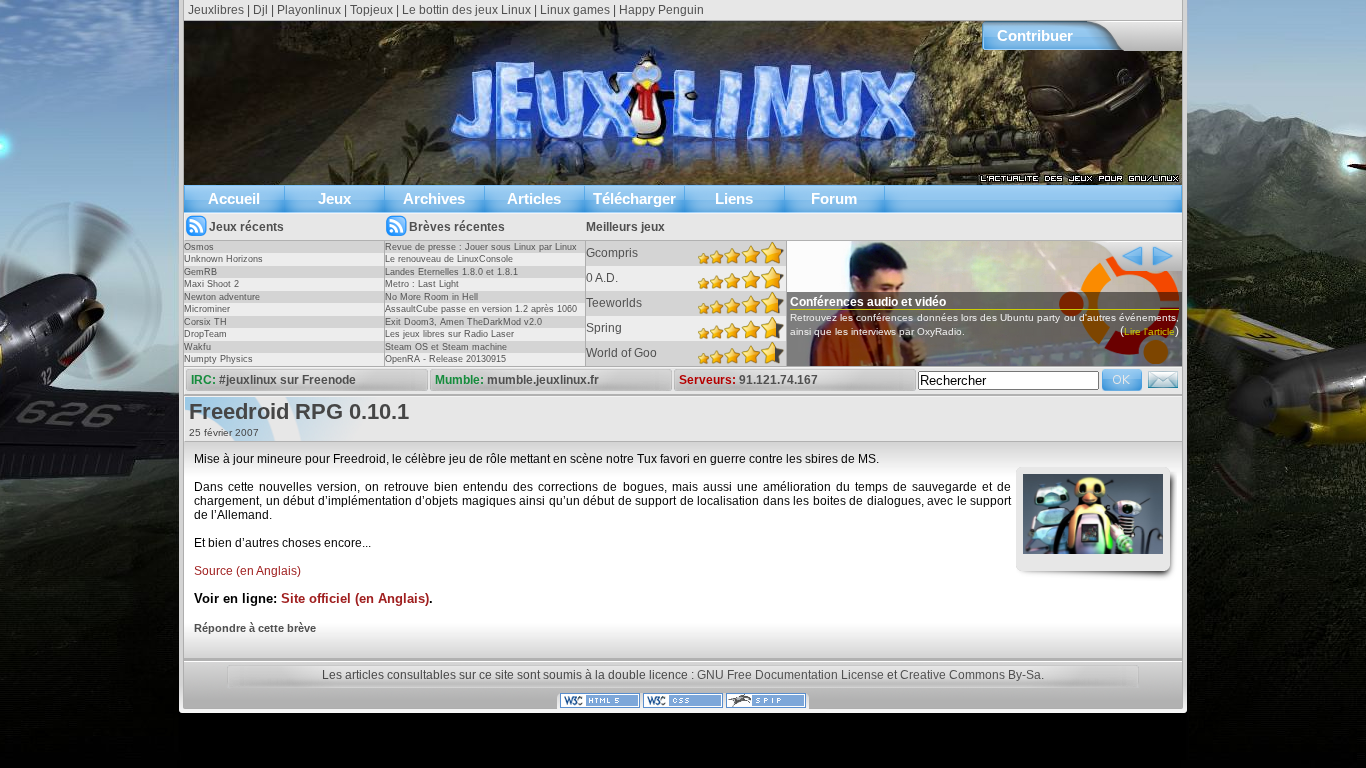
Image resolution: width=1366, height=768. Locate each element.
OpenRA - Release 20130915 (445, 359)
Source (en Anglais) (247, 571)
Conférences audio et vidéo (868, 302)
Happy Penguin (661, 10)
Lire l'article (1149, 331)
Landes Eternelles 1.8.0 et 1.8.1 (451, 272)
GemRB (200, 272)
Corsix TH (205, 322)
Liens (734, 198)
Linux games (575, 10)
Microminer (207, 309)
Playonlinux (309, 10)
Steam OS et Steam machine (446, 347)
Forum (834, 198)
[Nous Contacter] (1163, 386)
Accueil (234, 198)
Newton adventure (222, 297)
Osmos (199, 247)
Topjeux (371, 10)
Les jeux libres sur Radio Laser (449, 334)
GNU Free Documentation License (790, 675)
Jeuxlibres (216, 10)
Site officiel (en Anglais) (355, 599)
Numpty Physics (218, 359)
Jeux (334, 198)
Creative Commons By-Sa (970, 675)
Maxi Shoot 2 (211, 284)
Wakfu (197, 347)
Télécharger (634, 198)
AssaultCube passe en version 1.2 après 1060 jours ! (481, 315)
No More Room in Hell (431, 297)
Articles (534, 198)
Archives (434, 198)
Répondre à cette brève (255, 628)
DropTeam (205, 334)
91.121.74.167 (778, 380)
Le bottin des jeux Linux (466, 10)
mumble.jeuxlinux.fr (543, 380)
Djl (260, 10)
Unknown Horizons (223, 259)
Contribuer (1035, 35)
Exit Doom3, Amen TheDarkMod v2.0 (463, 322)
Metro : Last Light (422, 284)
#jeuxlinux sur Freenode (287, 380)
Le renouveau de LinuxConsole (449, 259)
